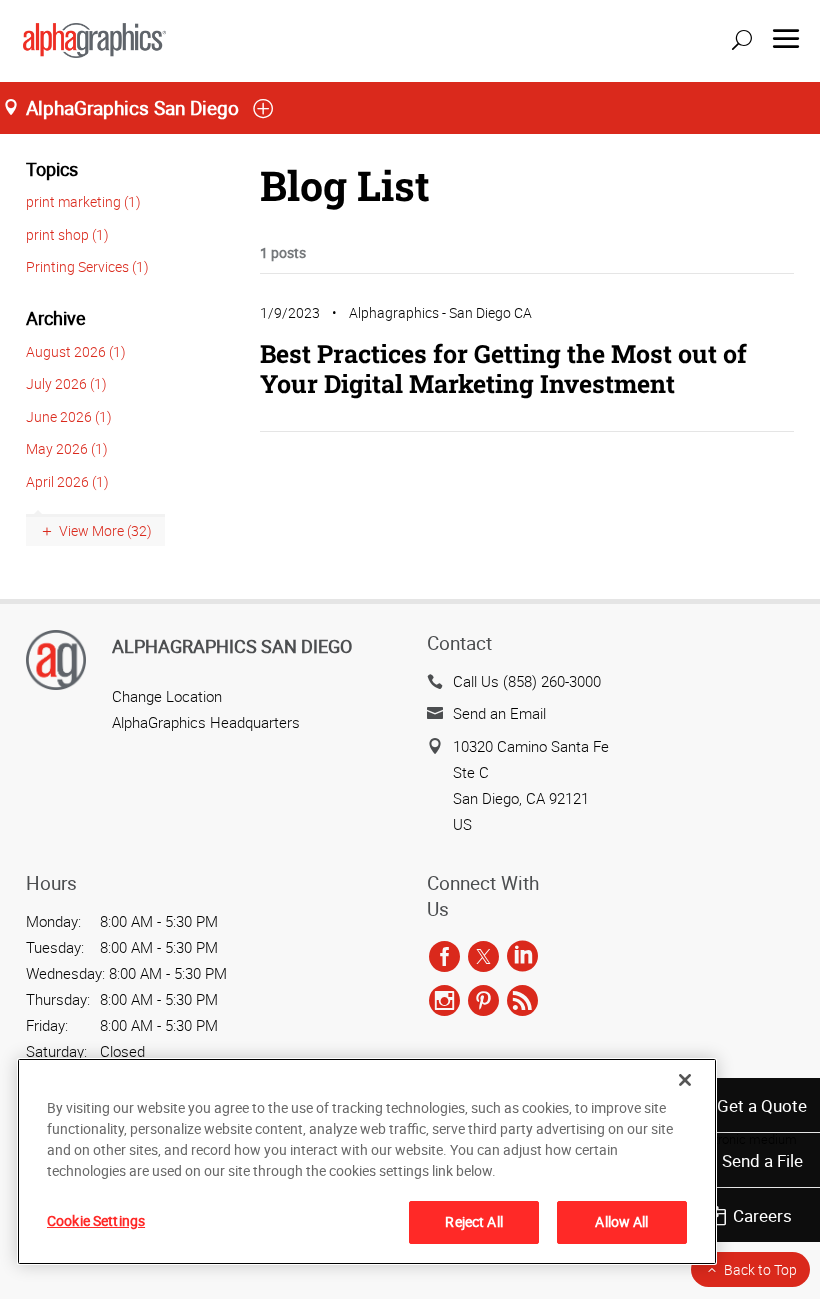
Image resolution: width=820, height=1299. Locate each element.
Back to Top (760, 1269)
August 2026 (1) (76, 351)
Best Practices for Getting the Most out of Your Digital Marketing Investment (503, 368)
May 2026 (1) (67, 448)
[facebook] (444, 957)
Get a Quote (762, 1105)
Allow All (621, 1221)
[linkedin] (522, 957)
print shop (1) (67, 234)
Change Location (167, 696)
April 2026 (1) (67, 481)
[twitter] (483, 957)
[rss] (522, 1001)
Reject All (473, 1221)
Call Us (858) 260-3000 (527, 681)
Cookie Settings (96, 1220)
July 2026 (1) (66, 383)
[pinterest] (483, 1001)
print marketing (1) (83, 201)
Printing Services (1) (87, 266)
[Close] (685, 1080)
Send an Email (499, 713)
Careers (762, 1215)
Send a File (762, 1160)
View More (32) (105, 530)
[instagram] (444, 1001)
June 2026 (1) (69, 416)
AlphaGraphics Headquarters (206, 722)
